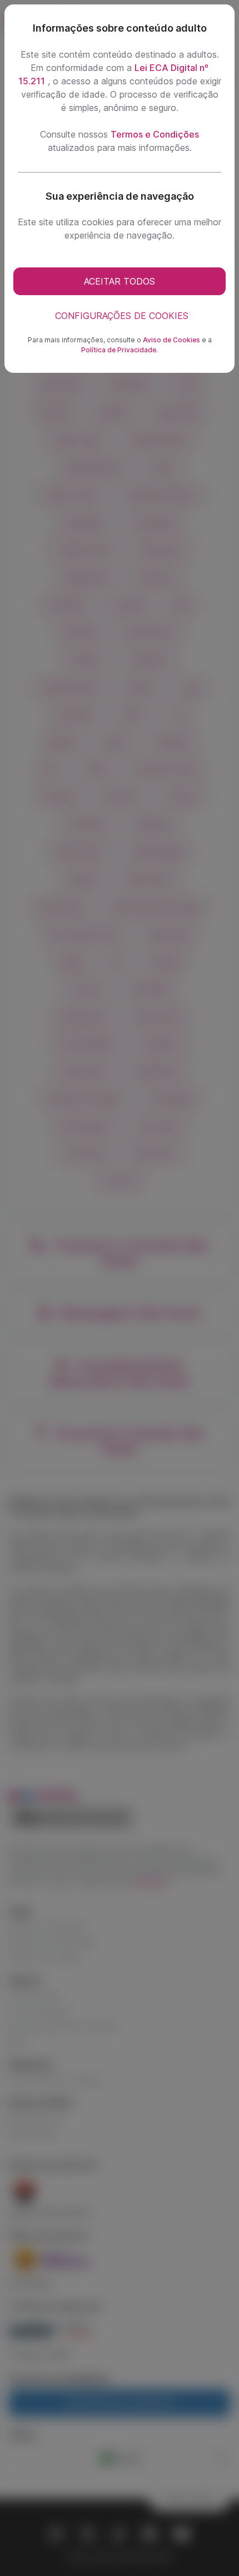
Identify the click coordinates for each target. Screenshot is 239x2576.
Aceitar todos (120, 281)
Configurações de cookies (122, 316)
